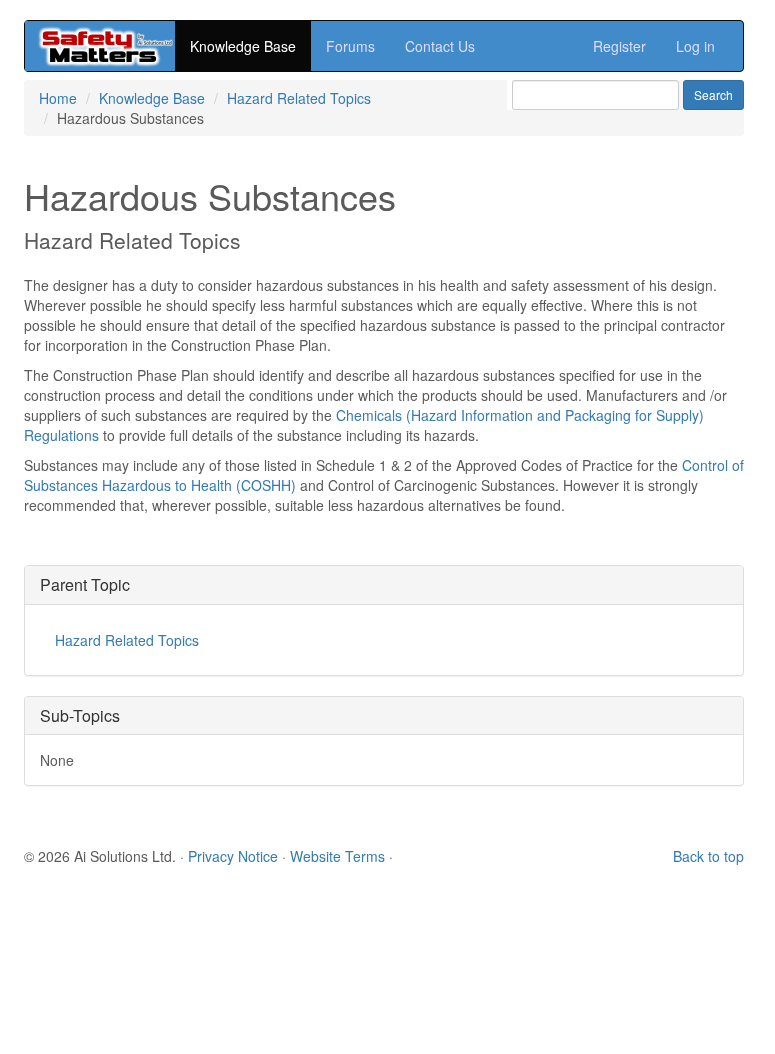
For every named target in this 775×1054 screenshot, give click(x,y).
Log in (695, 46)
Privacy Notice (233, 856)
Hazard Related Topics (299, 98)
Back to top (708, 856)
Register (619, 46)
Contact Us (440, 46)
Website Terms (337, 856)
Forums (350, 46)
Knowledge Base (243, 46)
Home (58, 98)
